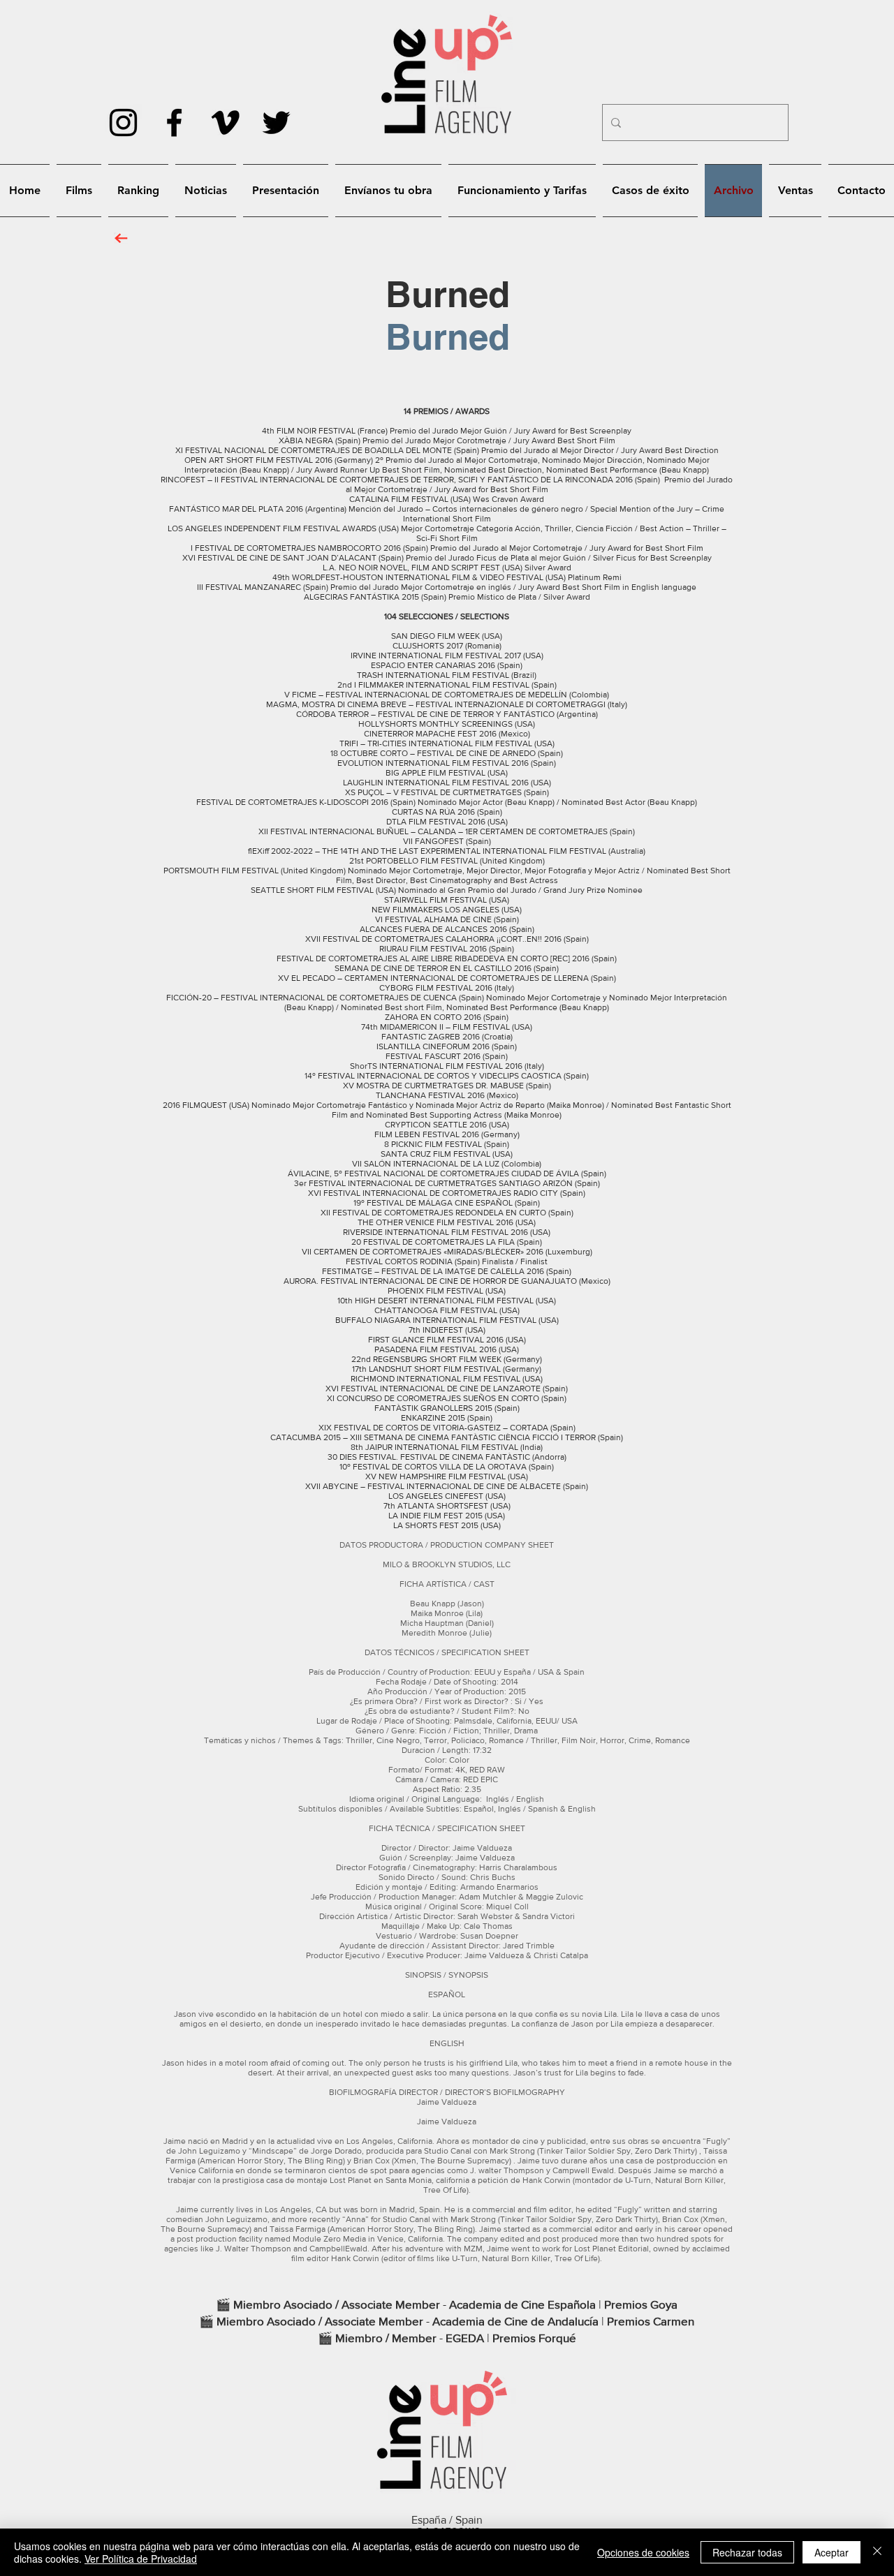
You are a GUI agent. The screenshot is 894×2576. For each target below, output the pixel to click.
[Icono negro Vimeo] (225, 123)
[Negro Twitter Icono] (276, 123)
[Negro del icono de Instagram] (123, 123)
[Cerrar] (877, 2552)
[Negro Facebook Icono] (174, 123)
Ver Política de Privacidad (141, 2559)
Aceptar (831, 2552)
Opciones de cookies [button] (643, 2552)
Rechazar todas (747, 2552)
